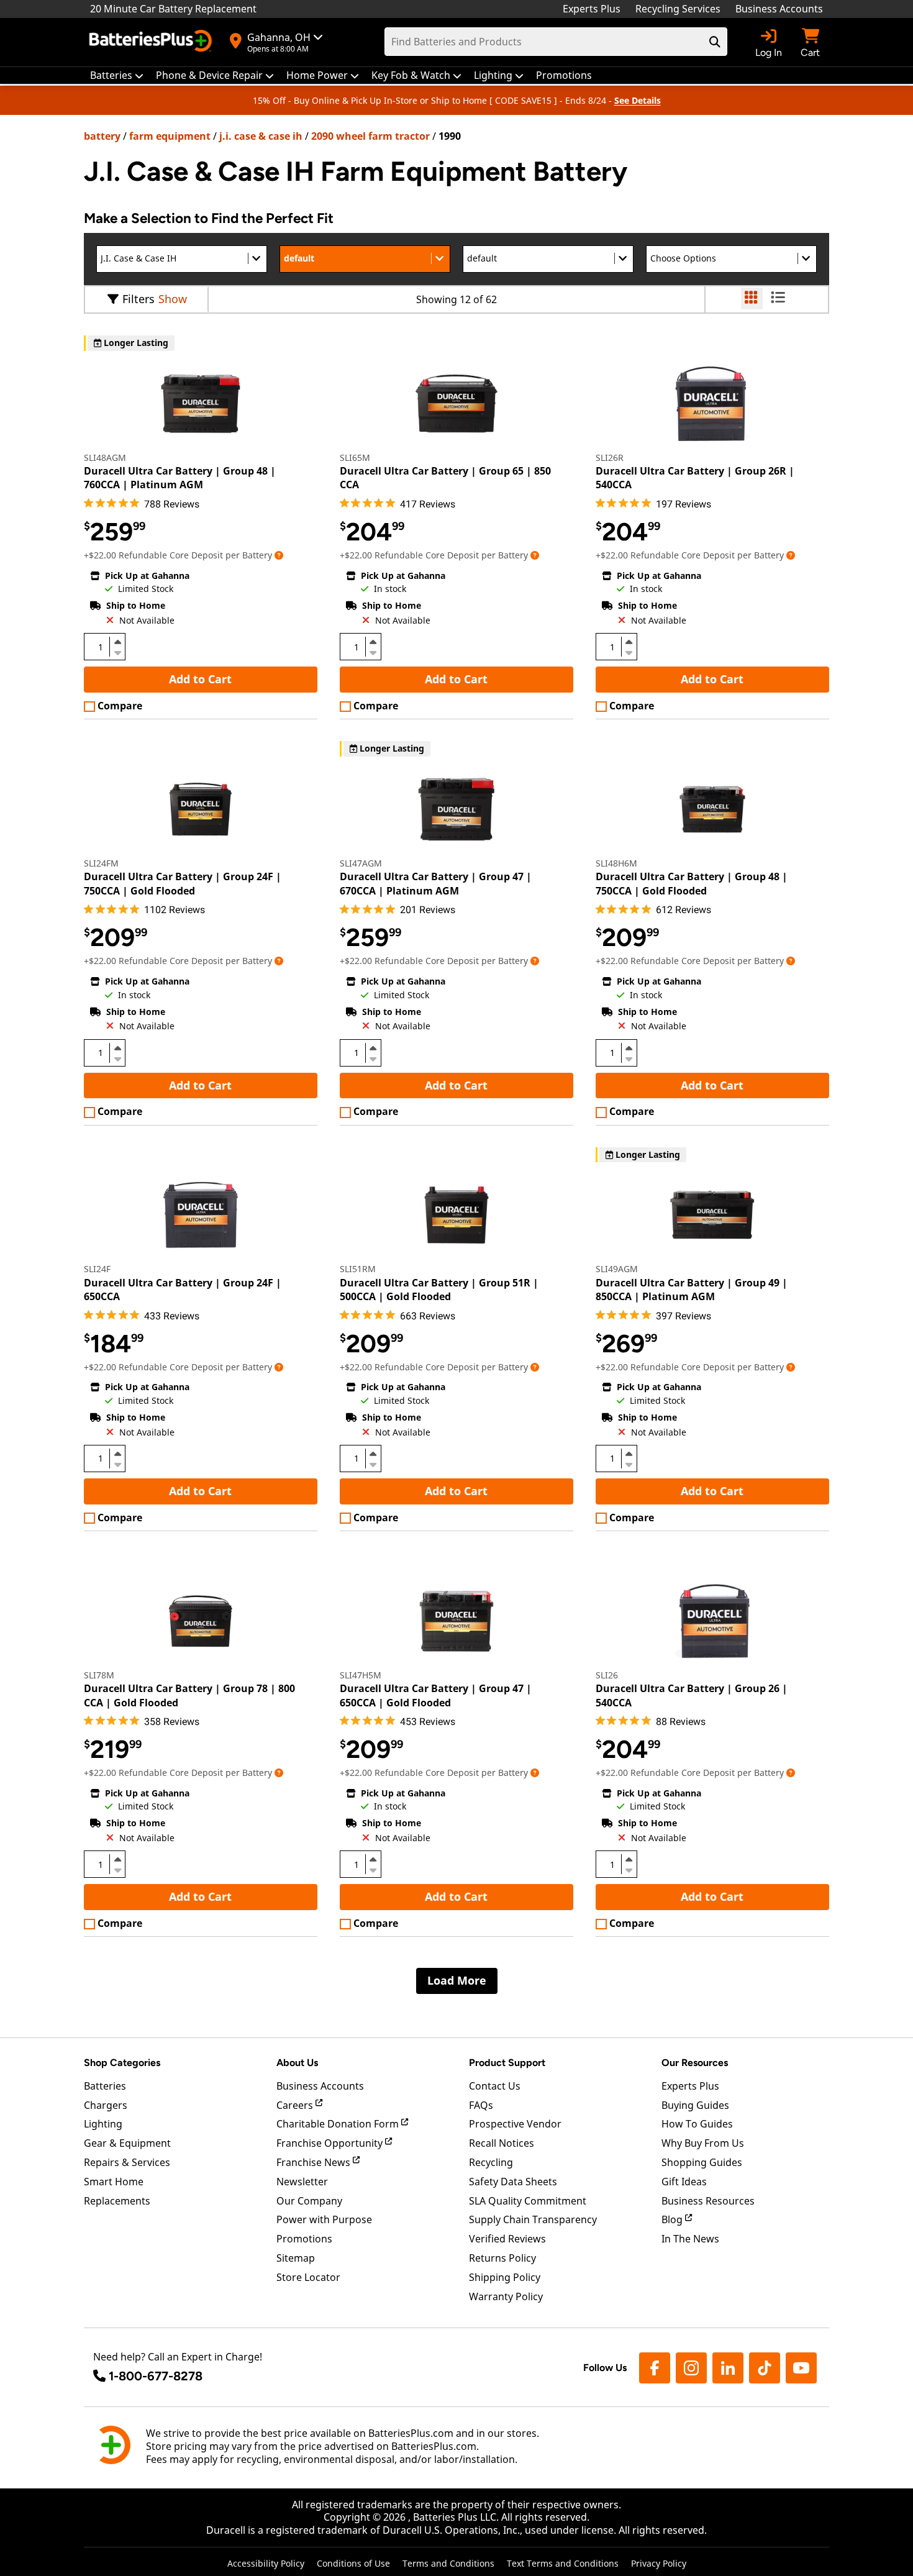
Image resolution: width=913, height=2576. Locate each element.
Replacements (117, 2201)
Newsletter (302, 2182)
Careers (296, 2105)
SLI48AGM (105, 457)
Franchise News (315, 2162)
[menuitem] (117, 75)
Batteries (105, 2086)
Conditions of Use (353, 2563)
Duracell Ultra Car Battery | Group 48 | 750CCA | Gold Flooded (692, 883)
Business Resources (708, 2201)
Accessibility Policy (266, 2563)
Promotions (304, 2239)
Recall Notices (502, 2143)
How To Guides (697, 2124)
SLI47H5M (361, 1675)
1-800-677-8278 (156, 2376)
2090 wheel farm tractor (370, 136)
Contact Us (495, 2086)
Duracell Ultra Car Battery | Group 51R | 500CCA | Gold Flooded (439, 1290)
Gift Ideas (684, 2182)
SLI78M (99, 1675)
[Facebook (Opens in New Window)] (655, 2368)
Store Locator (308, 2277)
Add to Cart (200, 679)
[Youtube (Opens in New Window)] (801, 2368)
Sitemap (296, 2258)
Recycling (491, 2162)
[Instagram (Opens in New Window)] (691, 2368)
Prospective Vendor (515, 2124)
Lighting (103, 2124)
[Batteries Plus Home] (152, 42)
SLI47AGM (361, 863)
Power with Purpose (324, 2219)
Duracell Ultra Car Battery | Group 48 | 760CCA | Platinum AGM (180, 478)
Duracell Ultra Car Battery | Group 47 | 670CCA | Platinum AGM (436, 883)
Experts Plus (592, 9)
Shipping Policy (505, 2277)
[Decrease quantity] (117, 652)
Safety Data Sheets (513, 2182)
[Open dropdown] (279, 555)
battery (102, 136)
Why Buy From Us (703, 2143)
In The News (690, 2239)
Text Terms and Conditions (563, 2563)
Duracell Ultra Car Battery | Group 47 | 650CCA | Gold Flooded (436, 1695)
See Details (638, 100)
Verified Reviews (507, 2239)
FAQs (481, 2105)
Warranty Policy (506, 2296)
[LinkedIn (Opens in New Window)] (728, 2368)
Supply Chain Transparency (533, 2219)
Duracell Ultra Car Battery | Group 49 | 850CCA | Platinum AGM (692, 1290)
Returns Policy (502, 2258)
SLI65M (355, 457)
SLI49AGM (617, 1269)
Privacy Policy (659, 2563)
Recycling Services (678, 9)
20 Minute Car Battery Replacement (173, 9)
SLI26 (607, 1675)
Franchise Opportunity (331, 2143)
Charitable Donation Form (339, 2124)
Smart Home (114, 2182)
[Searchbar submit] (715, 42)
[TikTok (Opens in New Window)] (765, 2368)
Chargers (106, 2105)
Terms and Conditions (448, 2563)
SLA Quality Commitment (528, 2201)
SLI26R (610, 457)
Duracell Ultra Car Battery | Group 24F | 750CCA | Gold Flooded (183, 883)
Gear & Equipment (127, 2143)
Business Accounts (779, 9)
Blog (673, 2219)
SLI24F (97, 1269)
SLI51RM (358, 1269)
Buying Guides (695, 2105)
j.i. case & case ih (261, 136)
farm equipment (170, 136)
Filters (139, 299)
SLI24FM (101, 863)
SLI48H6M (616, 863)
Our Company (309, 2201)
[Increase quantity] (117, 642)
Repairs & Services (127, 2162)
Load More (457, 1980)
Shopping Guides (702, 2162)
